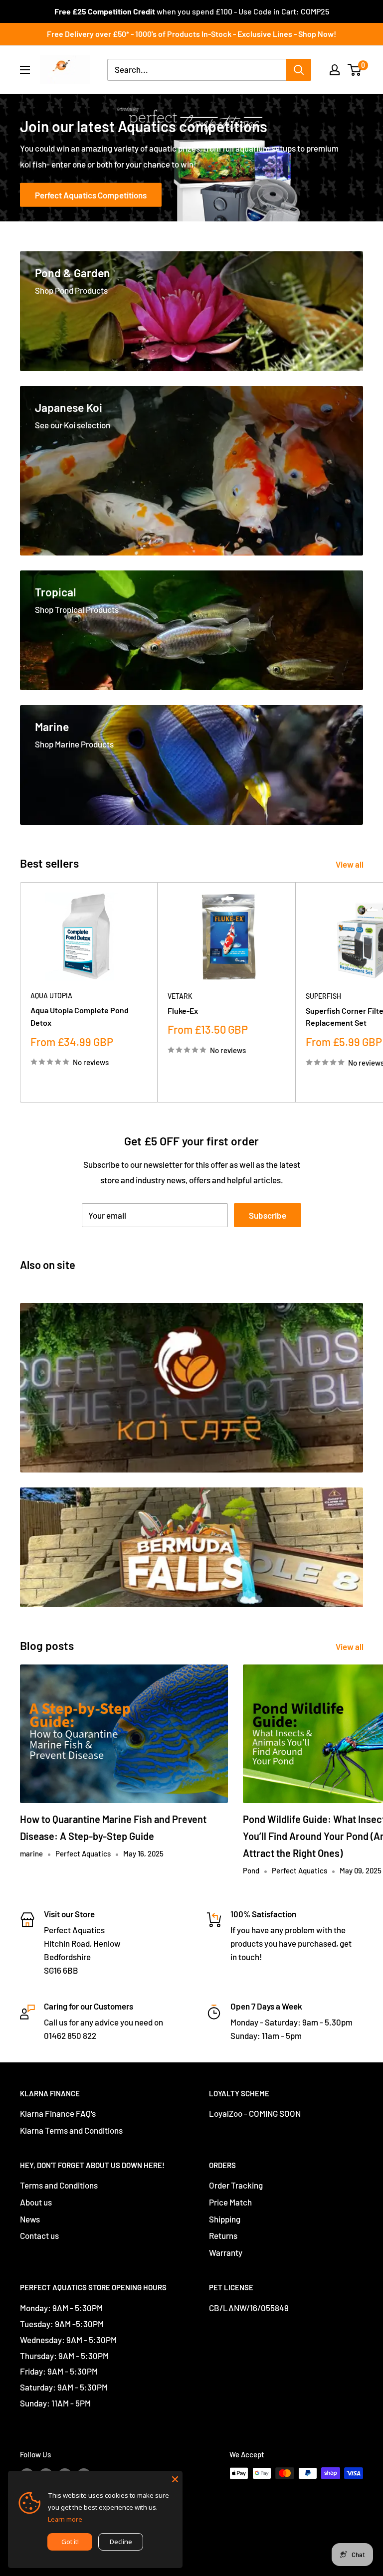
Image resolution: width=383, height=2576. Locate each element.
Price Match (230, 2202)
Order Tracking (236, 2185)
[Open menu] (25, 70)
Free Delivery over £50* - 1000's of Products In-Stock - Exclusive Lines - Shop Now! (191, 34)
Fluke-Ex (183, 1011)
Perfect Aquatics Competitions (91, 195)
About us (36, 2202)
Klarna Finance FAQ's (58, 2113)
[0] (355, 70)
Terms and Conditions (59, 2185)
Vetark (180, 996)
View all (350, 864)
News (30, 2219)
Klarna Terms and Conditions (71, 2130)
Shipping (225, 2219)
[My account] (335, 70)
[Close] (175, 2478)
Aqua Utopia (51, 996)
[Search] (299, 70)
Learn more (65, 2519)
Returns (223, 2235)
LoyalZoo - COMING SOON (255, 2113)
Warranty (226, 2252)
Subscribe (268, 1215)
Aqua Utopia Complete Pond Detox (80, 1016)
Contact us (39, 2235)
